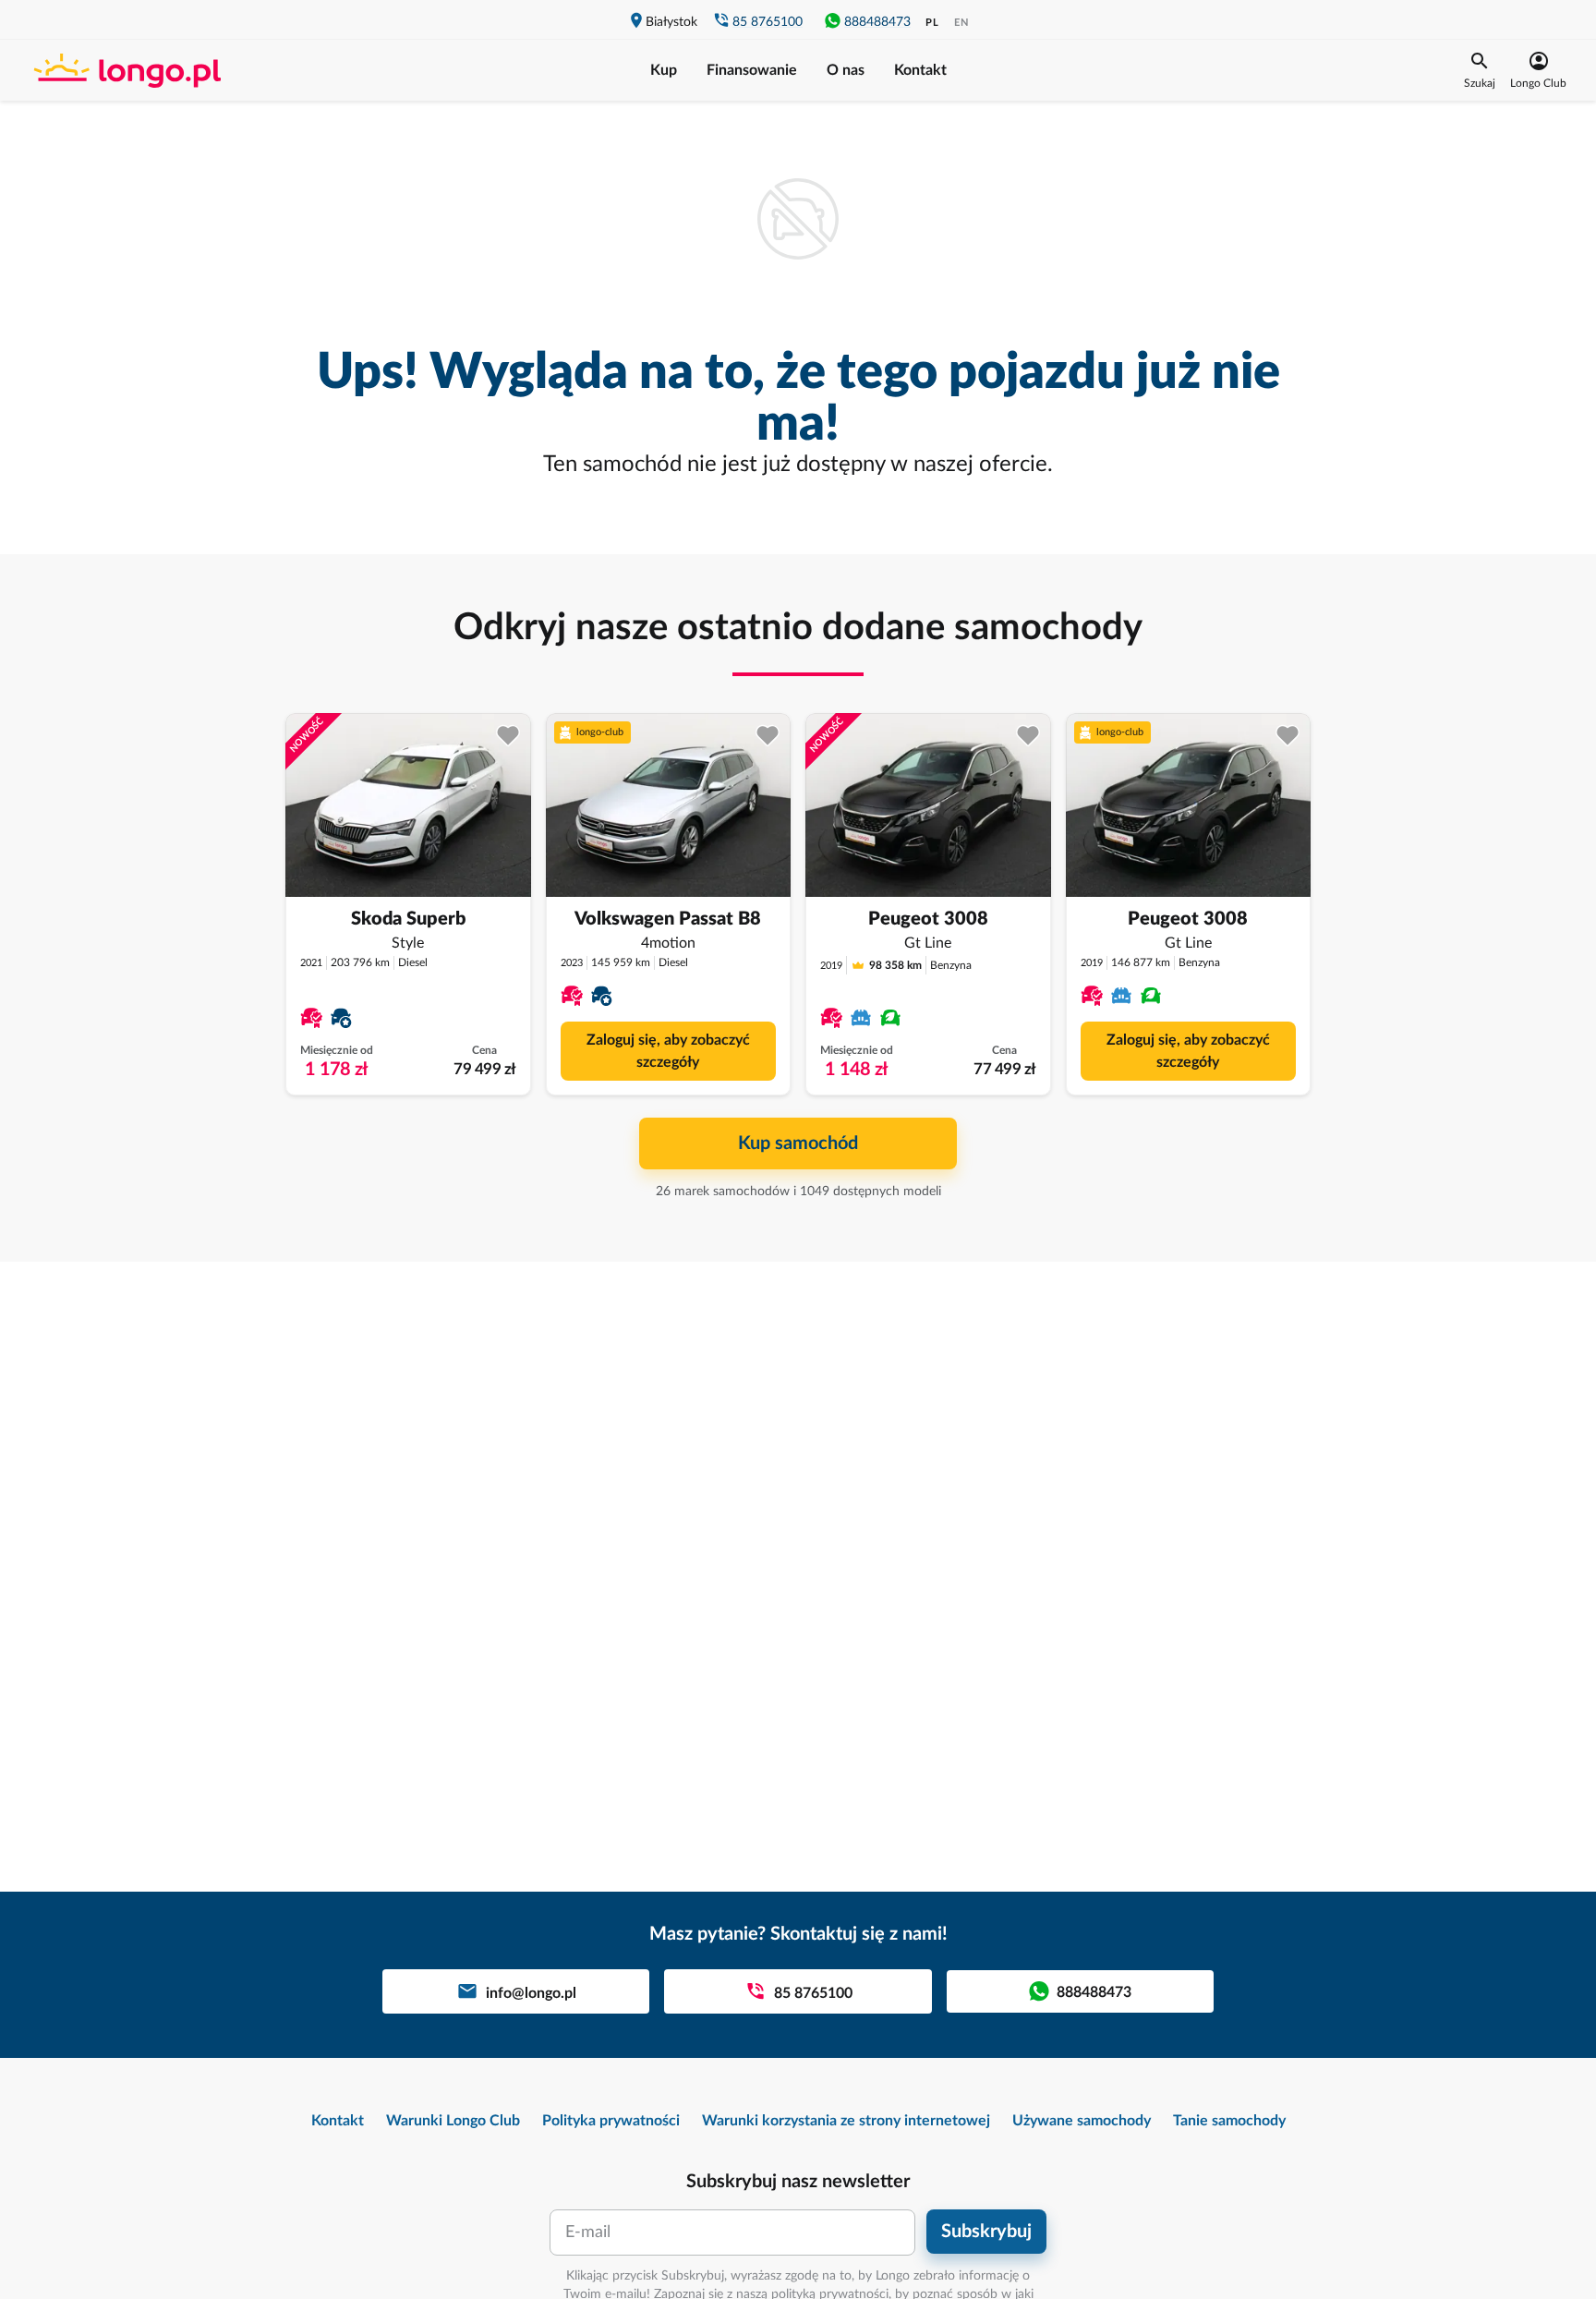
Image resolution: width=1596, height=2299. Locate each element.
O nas (846, 70)
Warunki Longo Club (453, 2121)
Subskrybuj (986, 2232)
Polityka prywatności (611, 2121)
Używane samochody (1082, 2121)
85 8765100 (768, 22)
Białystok (671, 22)
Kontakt (920, 70)
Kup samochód (798, 1143)
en (961, 23)
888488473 (877, 22)
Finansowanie (752, 70)
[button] (1480, 70)
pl (932, 23)
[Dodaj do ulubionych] (508, 736)
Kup (664, 70)
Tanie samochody (1229, 2121)
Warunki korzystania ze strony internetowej (846, 2121)
